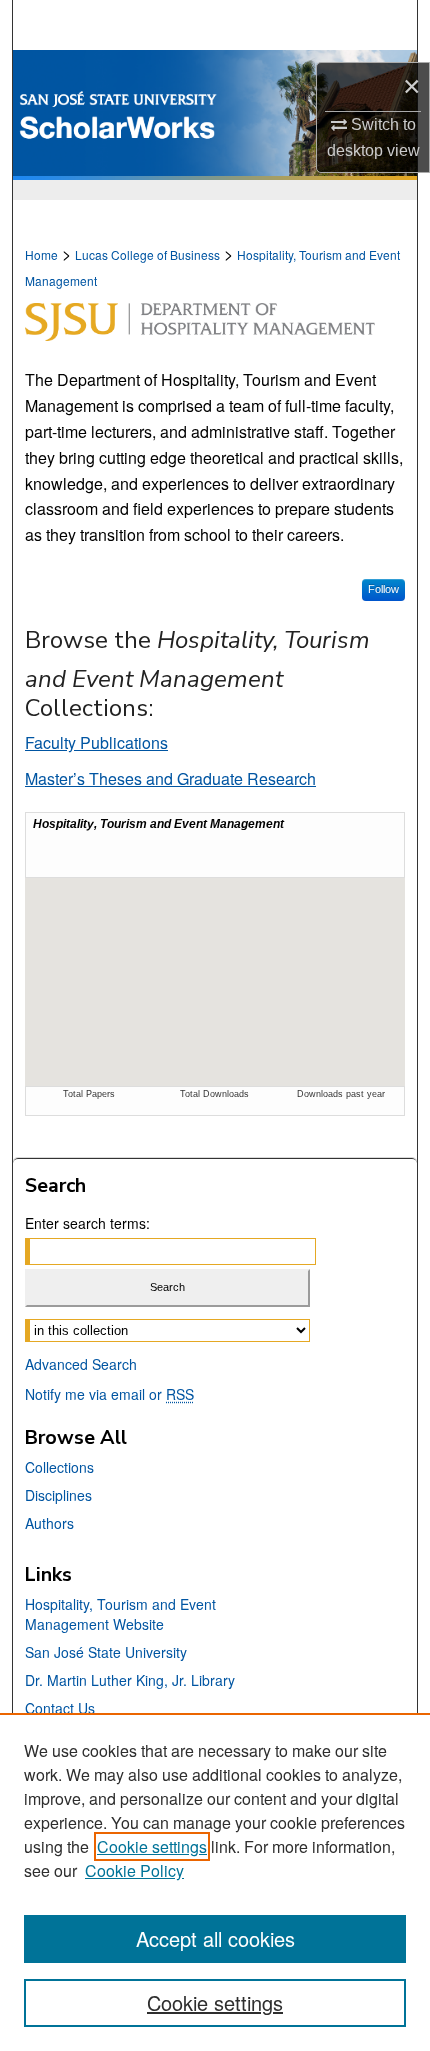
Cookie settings (152, 1846)
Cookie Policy (134, 1870)
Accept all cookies (215, 1938)
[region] (215, 1882)
